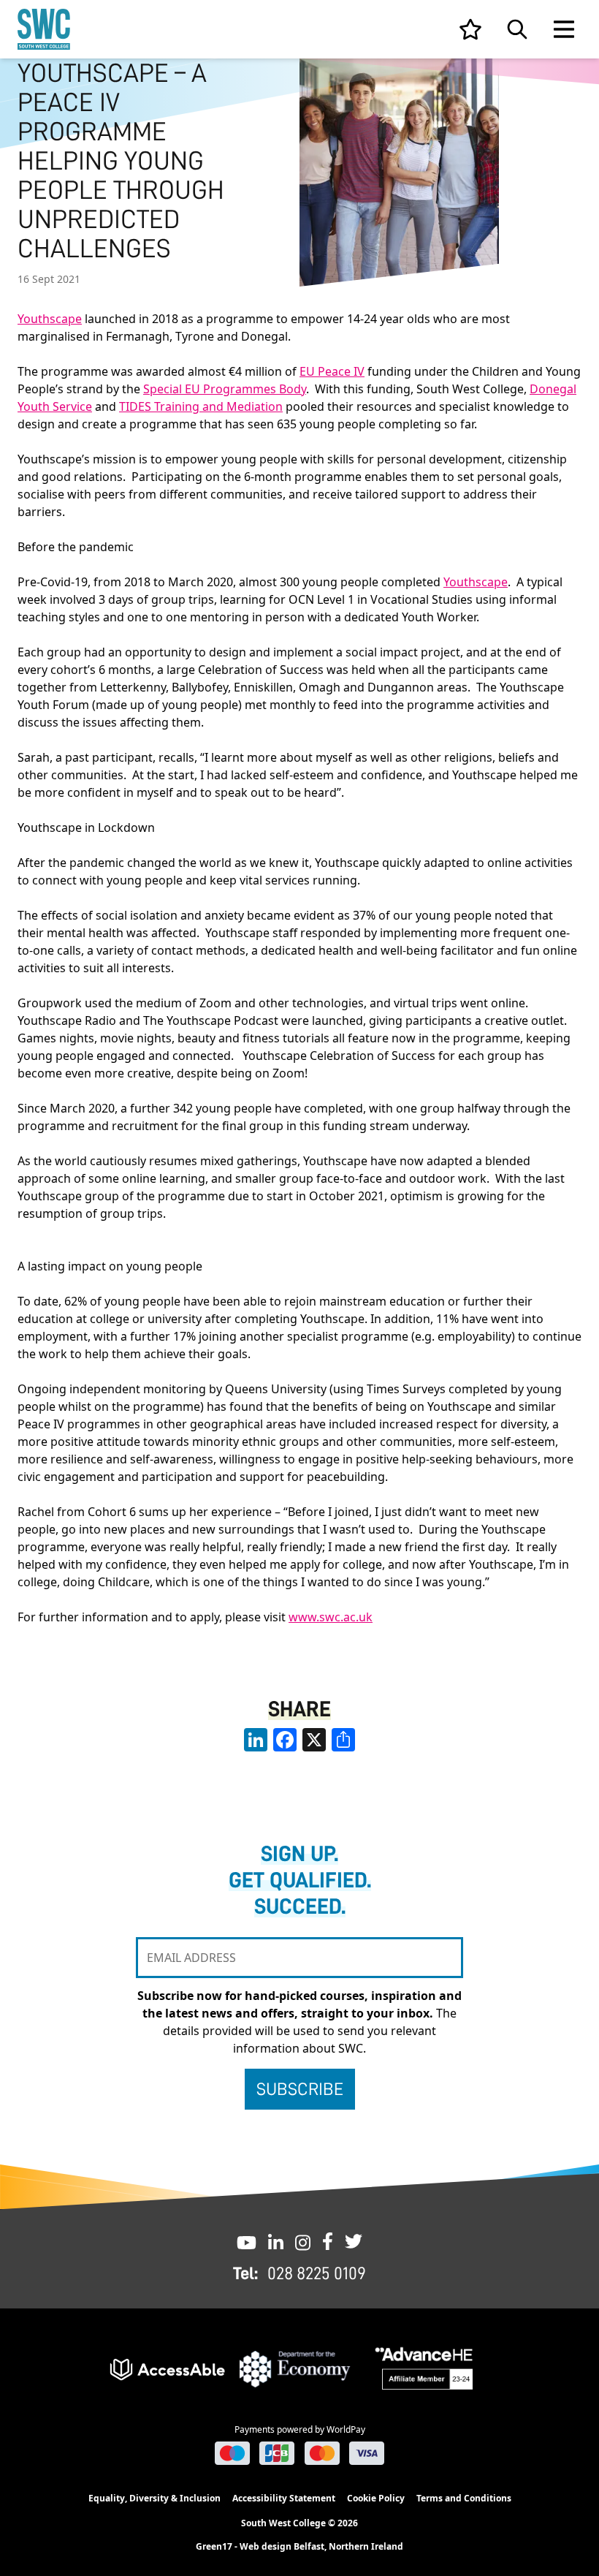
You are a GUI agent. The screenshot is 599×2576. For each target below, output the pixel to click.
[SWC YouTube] (247, 2241)
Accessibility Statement (284, 2498)
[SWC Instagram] (303, 2241)
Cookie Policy (376, 2498)
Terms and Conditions (464, 2498)
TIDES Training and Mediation (201, 406)
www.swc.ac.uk (331, 1617)
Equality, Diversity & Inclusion (154, 2498)
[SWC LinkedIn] (276, 2241)
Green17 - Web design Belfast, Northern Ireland (299, 2547)
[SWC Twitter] (354, 2241)
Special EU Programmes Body (225, 389)
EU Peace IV (332, 371)
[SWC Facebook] (328, 2241)
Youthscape (50, 319)
